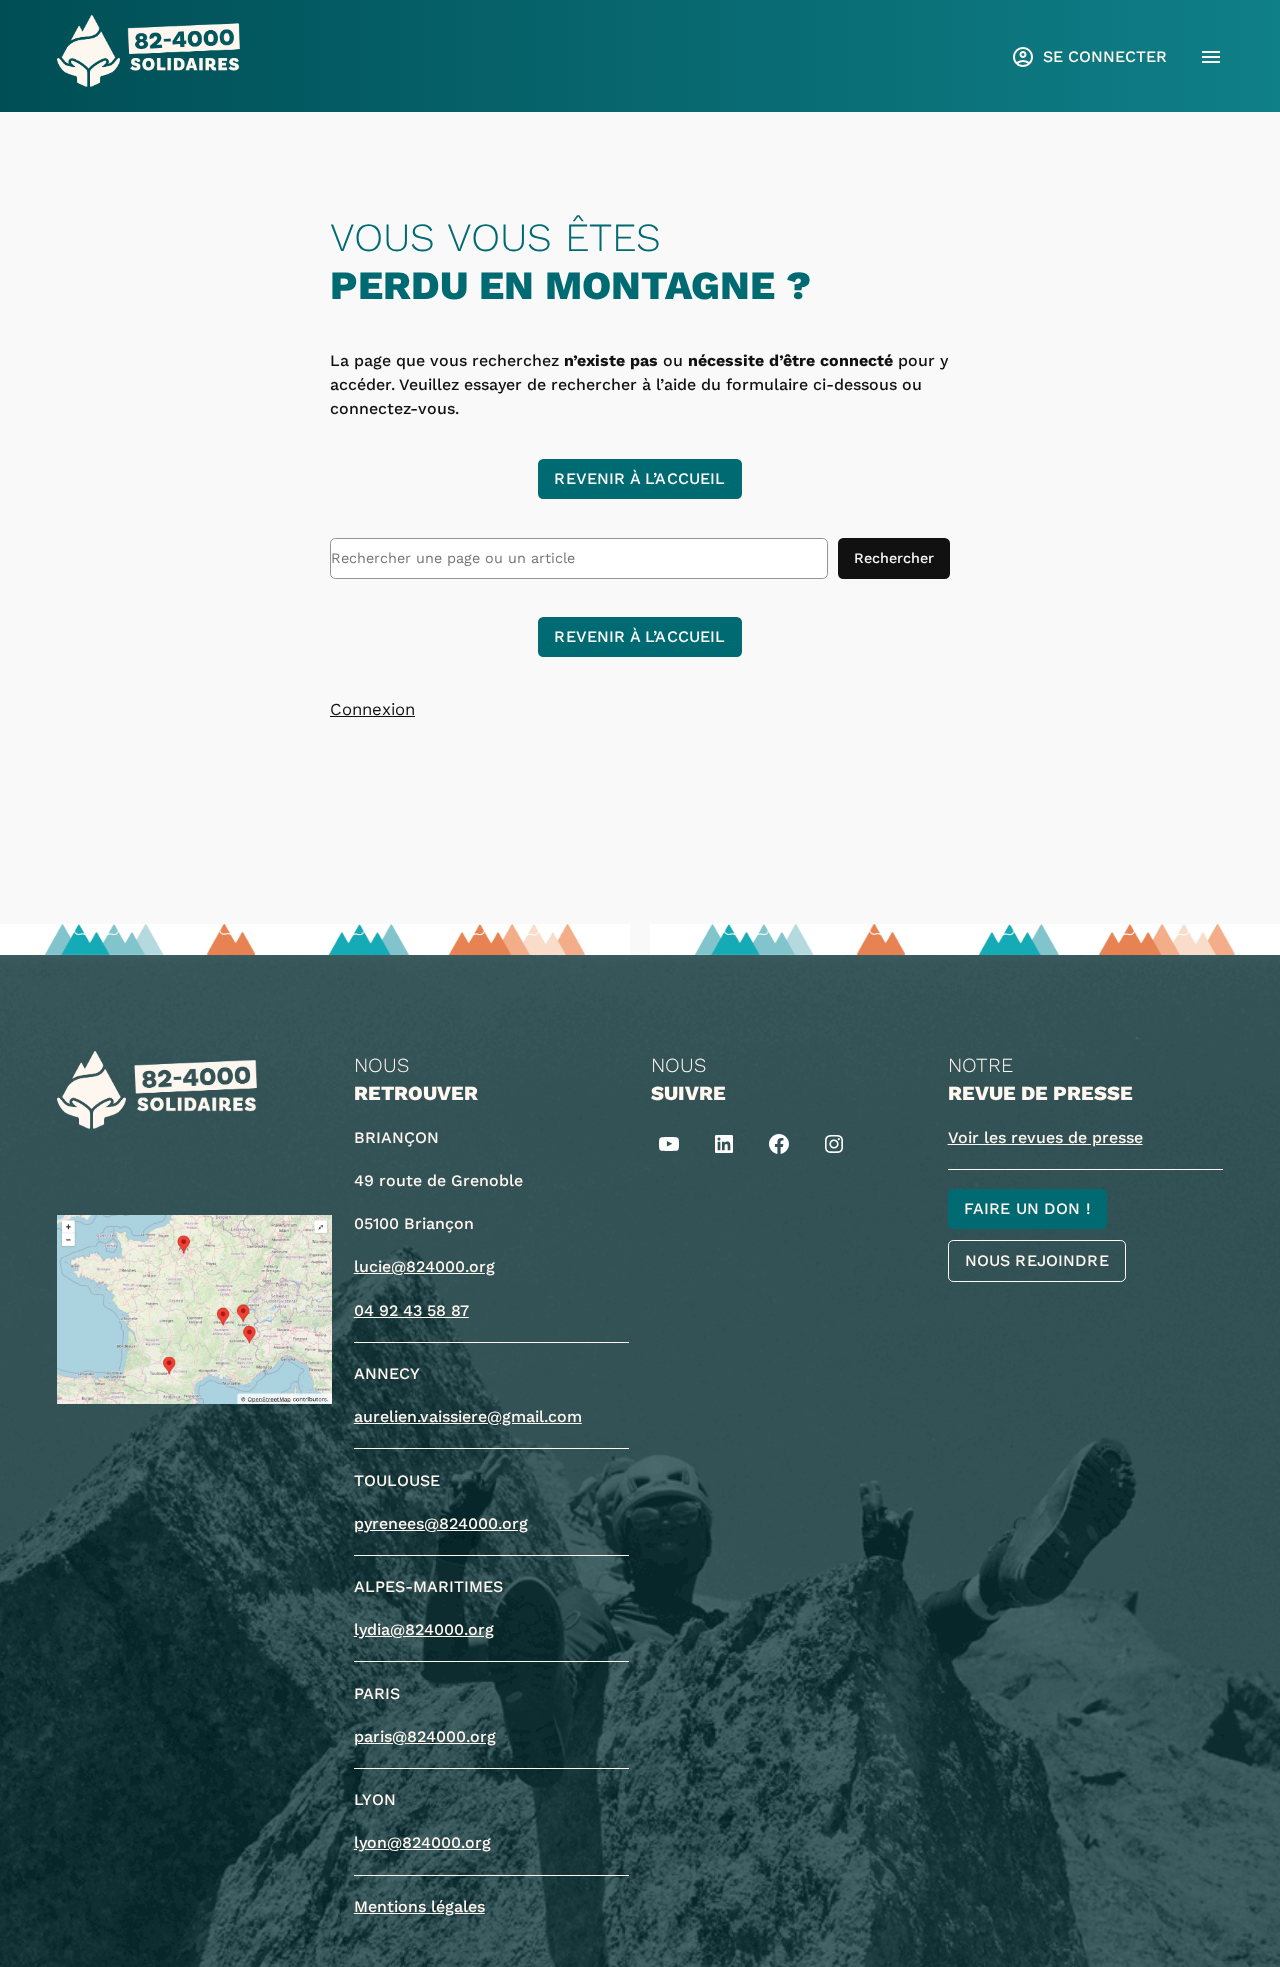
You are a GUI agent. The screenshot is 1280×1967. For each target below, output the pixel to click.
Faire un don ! (1027, 1208)
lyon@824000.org (422, 1842)
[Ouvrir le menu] (1211, 57)
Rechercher (894, 558)
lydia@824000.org (424, 1629)
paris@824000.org (425, 1736)
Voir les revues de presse (1045, 1137)
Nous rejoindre (1037, 1260)
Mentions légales (419, 1906)
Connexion (372, 709)
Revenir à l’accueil (639, 478)
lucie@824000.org (424, 1266)
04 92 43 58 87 (411, 1310)
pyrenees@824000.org (441, 1523)
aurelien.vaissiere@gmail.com (468, 1416)
